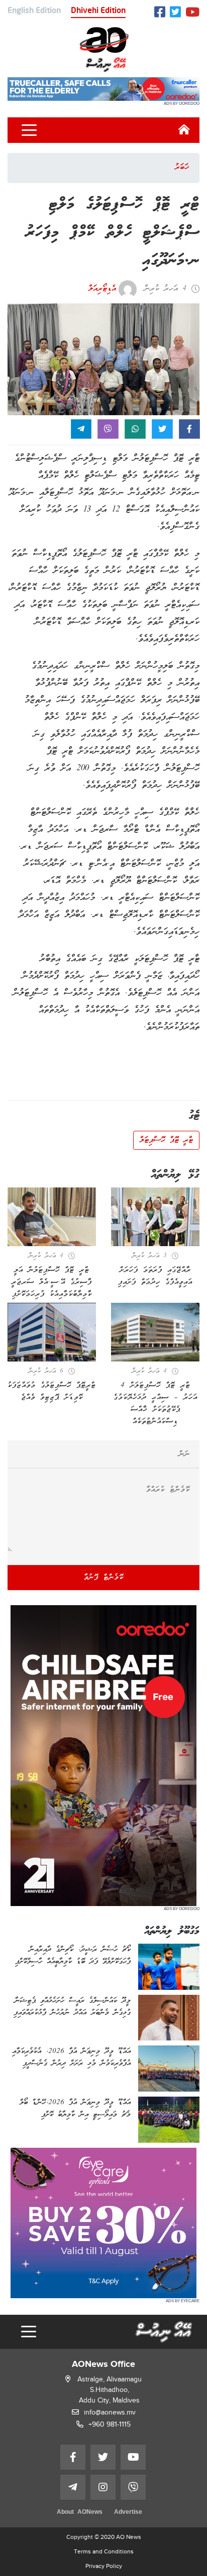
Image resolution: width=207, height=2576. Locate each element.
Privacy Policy (104, 2566)
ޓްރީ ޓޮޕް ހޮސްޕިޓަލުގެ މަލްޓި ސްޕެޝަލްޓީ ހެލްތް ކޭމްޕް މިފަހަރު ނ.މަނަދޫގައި (113, 233)
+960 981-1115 (110, 2424)
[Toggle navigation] (29, 130)
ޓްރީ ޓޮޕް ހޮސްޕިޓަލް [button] (166, 1140)
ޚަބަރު (182, 167)
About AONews (80, 2513)
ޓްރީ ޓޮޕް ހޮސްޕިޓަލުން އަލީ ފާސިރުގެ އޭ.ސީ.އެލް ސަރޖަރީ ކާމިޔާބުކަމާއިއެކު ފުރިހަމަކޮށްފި (52, 1282)
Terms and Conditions (104, 2551)
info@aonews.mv (110, 2412)
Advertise (128, 2513)
